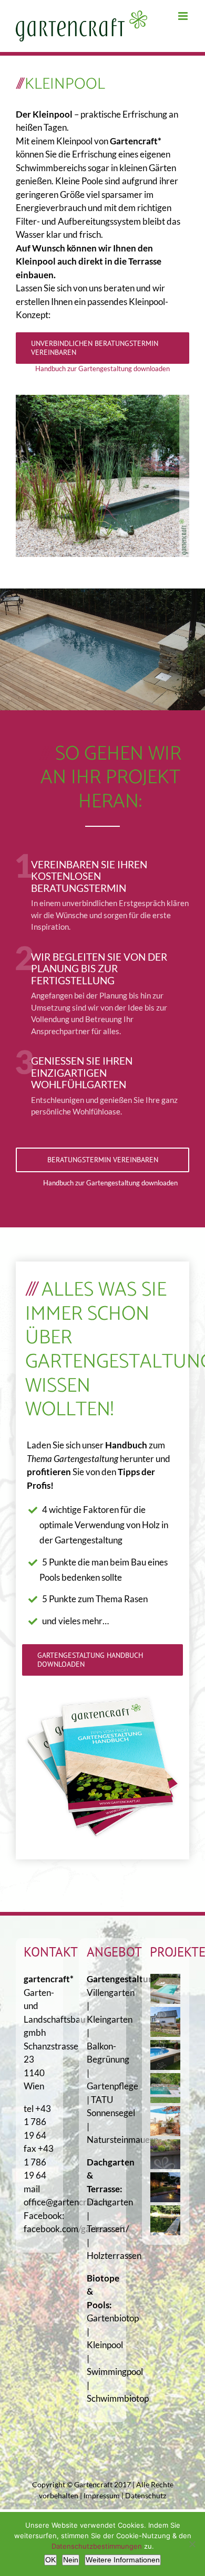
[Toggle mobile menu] (184, 16)
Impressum (102, 2495)
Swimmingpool (115, 2372)
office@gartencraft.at (66, 2202)
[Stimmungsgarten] (166, 2187)
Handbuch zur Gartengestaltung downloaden (102, 369)
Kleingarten (110, 2019)
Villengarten (111, 1993)
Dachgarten (110, 2202)
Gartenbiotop (113, 2318)
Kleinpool (105, 2345)
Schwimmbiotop (118, 2398)
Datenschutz (146, 2495)
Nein (71, 2560)
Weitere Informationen (123, 2560)
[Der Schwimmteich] (166, 2220)
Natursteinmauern (122, 2139)
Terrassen (106, 2229)
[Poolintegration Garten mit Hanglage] (166, 1989)
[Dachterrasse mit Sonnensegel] (166, 2121)
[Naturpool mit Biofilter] (166, 2088)
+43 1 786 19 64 (37, 2122)
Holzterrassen (114, 2256)
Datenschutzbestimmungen (97, 2546)
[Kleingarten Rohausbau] (166, 2022)
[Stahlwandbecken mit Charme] (166, 2055)
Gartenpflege (112, 2086)
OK (50, 2560)
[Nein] (192, 2544)
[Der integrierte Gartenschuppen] (166, 2154)
